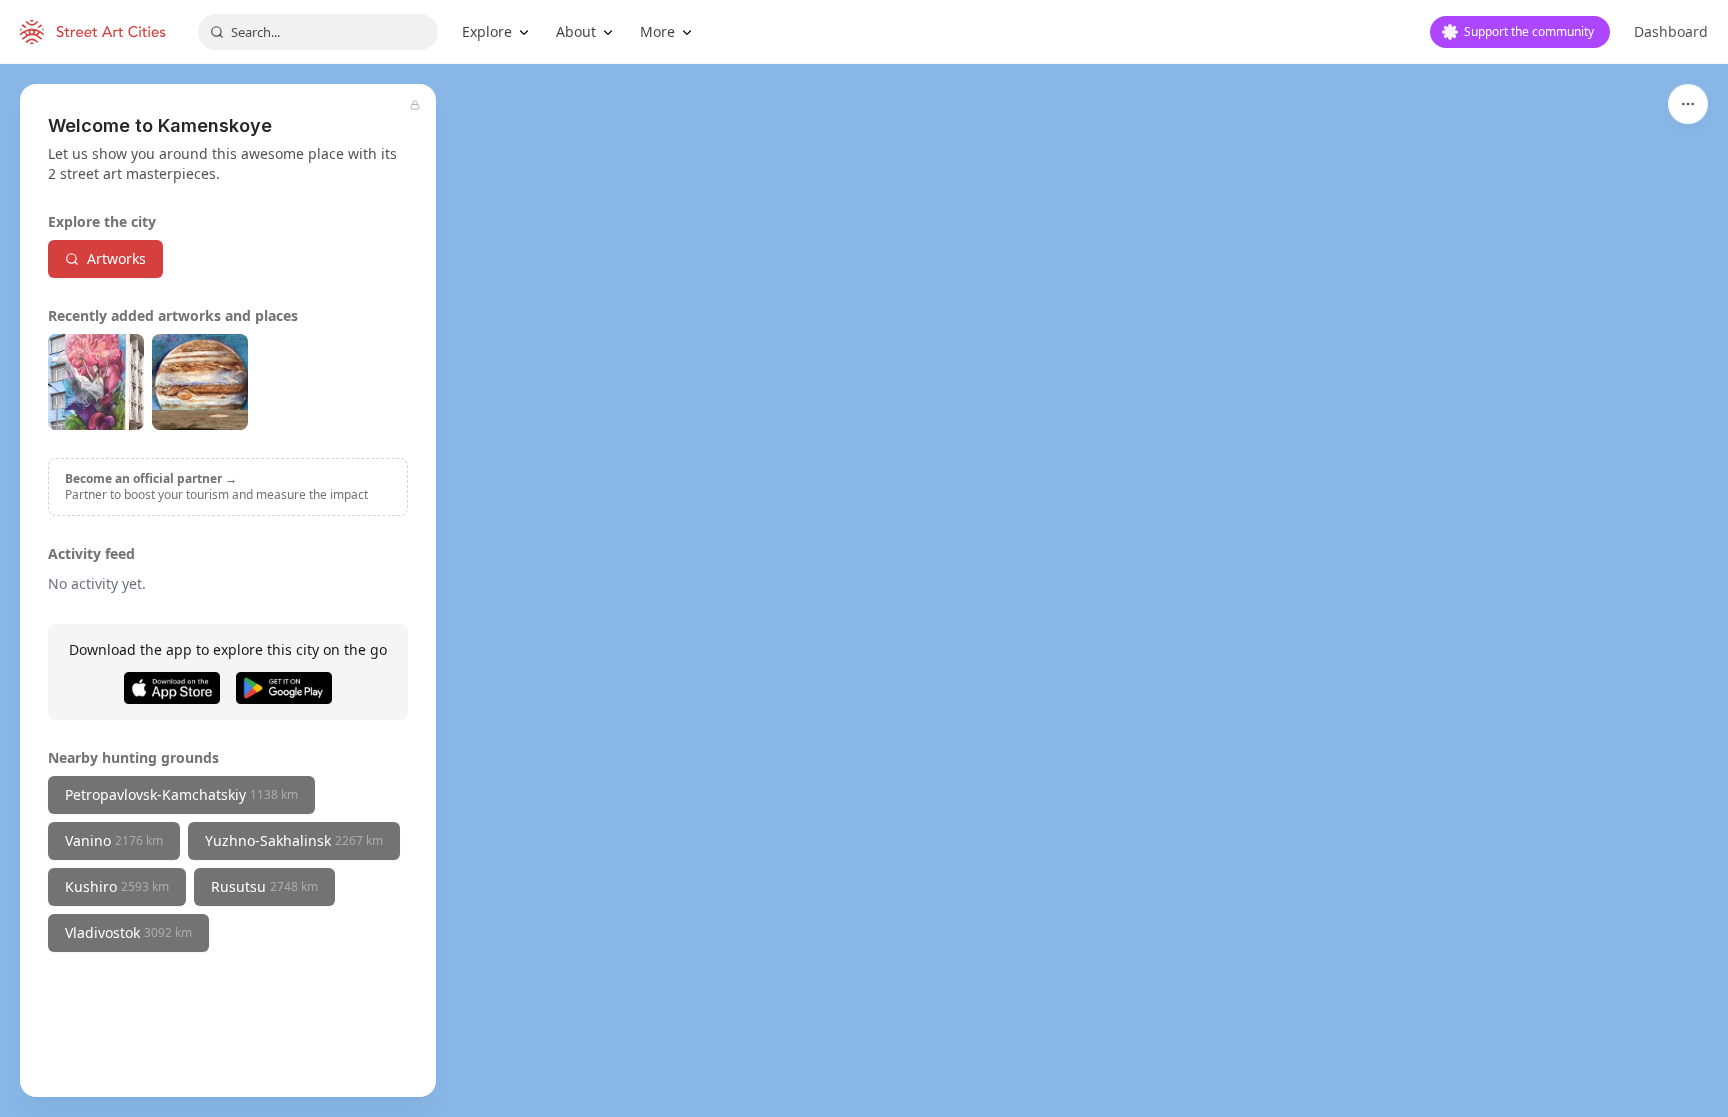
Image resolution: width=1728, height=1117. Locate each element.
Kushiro (117, 886)
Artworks (116, 258)
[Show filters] (1688, 104)
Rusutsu (264, 886)
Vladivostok (128, 932)
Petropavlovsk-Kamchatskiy (181, 794)
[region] (864, 590)
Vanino (114, 840)
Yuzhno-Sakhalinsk (294, 840)
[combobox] (318, 32)
